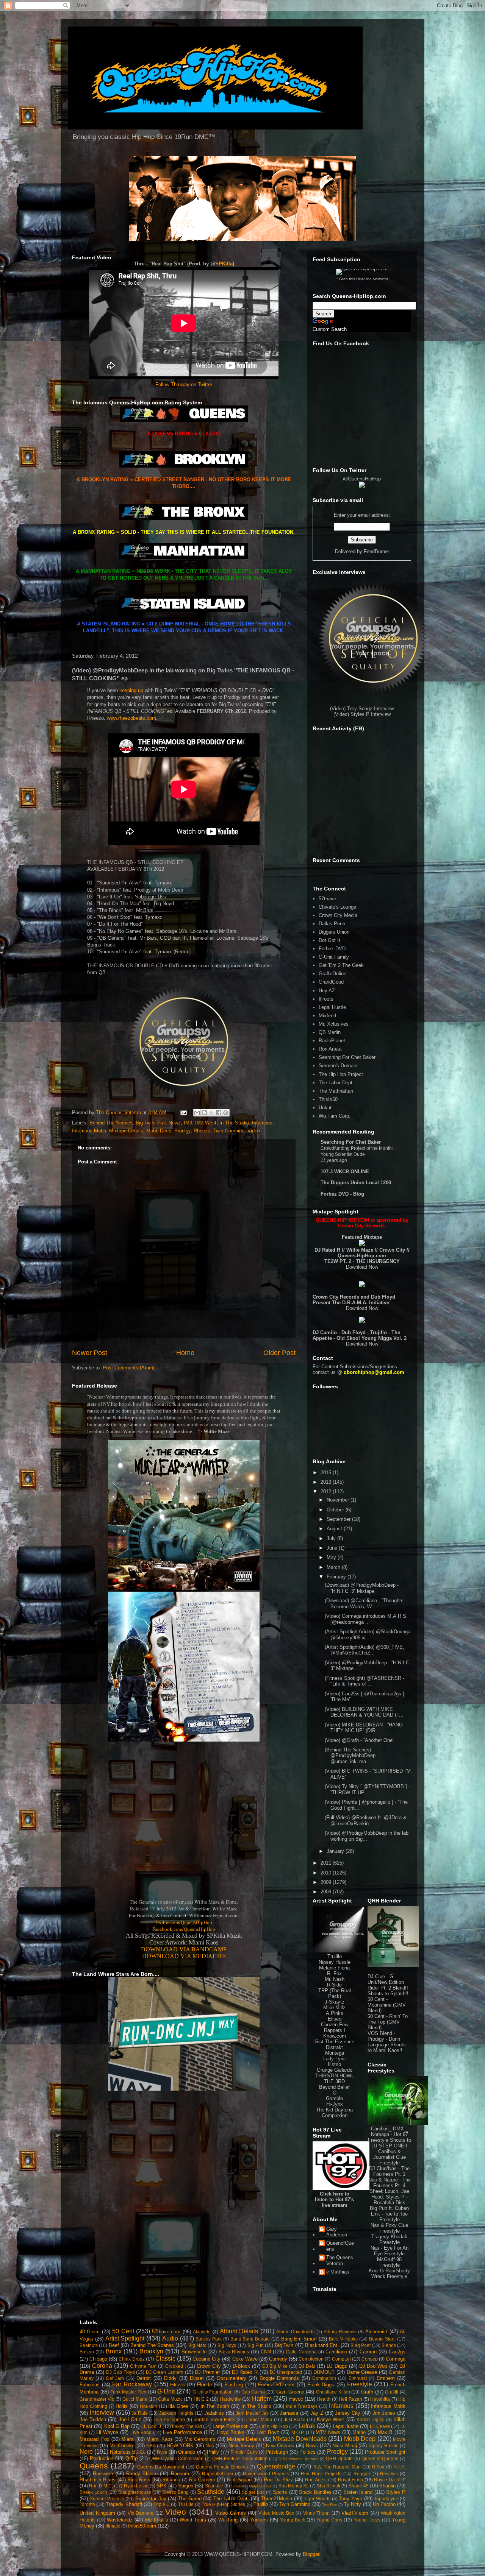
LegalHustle (346, 2426)
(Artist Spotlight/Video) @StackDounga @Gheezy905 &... (368, 1635)
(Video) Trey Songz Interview (362, 709)
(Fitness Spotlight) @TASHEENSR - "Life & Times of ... (365, 1681)
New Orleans (280, 2446)
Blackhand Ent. (322, 2345)
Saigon (186, 2486)
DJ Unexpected (286, 2372)
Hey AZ (327, 991)
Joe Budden (93, 2419)
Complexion (335, 2115)
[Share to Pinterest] (226, 1113)
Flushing (234, 2385)
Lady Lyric (335, 2059)
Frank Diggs (321, 2385)
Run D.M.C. (101, 2486)
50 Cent (123, 2331)
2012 (327, 1491)
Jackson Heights (176, 2413)
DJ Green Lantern (165, 2372)
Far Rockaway (132, 2384)
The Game (190, 2499)
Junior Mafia (259, 2419)
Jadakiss (214, 2413)
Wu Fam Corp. (335, 1116)
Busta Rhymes (234, 2352)
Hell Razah (350, 2399)
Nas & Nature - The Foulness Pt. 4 (390, 2183)
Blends (389, 2345)
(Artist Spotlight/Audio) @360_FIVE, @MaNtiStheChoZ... (365, 1650)
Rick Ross (139, 2480)
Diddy (170, 2378)
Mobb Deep (159, 1131)
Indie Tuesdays (302, 2406)
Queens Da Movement (161, 2467)
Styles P (396, 2492)
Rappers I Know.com (335, 2033)
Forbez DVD (332, 949)
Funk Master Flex (128, 2392)
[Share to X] (211, 1113)
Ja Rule (140, 2413)
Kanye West (330, 2419)
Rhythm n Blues (98, 2480)
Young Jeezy (367, 2520)
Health (324, 2399)
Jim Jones (384, 2413)
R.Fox (378, 2467)
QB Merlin (330, 1032)
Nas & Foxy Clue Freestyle (389, 2228)
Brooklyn (151, 2351)
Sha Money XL (294, 2486)
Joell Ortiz (130, 2419)
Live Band (141, 2432)
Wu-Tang (228, 2520)
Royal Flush (350, 2480)
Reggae (362, 2474)
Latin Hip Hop (274, 2426)
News (312, 2446)
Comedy (278, 2359)
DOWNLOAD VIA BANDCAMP (184, 1949)
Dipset (197, 2378)
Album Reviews (340, 2332)
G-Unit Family (334, 957)
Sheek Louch (93, 2492)
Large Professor (230, 2426)
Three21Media (277, 2499)
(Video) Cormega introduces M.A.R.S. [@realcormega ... (366, 1619)
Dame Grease (362, 2372)
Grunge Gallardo (335, 2070)
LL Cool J (151, 2426)
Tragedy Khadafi (124, 2504)
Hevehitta (380, 2399)
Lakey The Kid (187, 2426)
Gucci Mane (135, 2399)
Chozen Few (335, 2025)
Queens (94, 2466)
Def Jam (115, 2378)
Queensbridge (276, 2466)
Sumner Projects (107, 2499)
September (339, 1519)
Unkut (325, 1108)
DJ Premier (207, 2372)
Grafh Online (332, 974)
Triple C (162, 2504)
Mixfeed (327, 1016)
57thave (327, 899)
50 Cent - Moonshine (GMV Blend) (387, 2005)
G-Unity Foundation (213, 2392)
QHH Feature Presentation (240, 2458)
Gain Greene (290, 2392)
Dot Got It (329, 940)
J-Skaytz (335, 2002)
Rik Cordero (202, 2480)
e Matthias (338, 2272)
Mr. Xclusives (334, 1024)
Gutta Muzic (170, 2399)
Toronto (87, 2504)
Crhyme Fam (143, 2366)
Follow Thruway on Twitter (184, 384)
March (334, 1567)
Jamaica (289, 2413)
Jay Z (317, 2413)
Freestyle (360, 2384)
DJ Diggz (337, 2366)
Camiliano (336, 2352)
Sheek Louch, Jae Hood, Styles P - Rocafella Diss (389, 2197)
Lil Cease (380, 2426)
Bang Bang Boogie (250, 2339)
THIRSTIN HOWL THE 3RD (335, 2079)
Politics (307, 2452)
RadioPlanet (332, 1041)
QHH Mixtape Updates (298, 2459)
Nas (210, 2446)
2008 (327, 1892)
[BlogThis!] (204, 1113)
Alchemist (376, 2332)
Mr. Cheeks (122, 2446)
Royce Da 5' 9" (390, 2480)
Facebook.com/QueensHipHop (184, 1929)
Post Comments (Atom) (129, 1368)
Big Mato (197, 2345)
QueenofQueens (340, 2246)
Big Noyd (227, 2345)
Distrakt (334, 2047)
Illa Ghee (178, 2406)
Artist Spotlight (125, 2338)
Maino (359, 2432)
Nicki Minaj (344, 2446)
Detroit (144, 2378)
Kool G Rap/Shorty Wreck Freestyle (389, 2273)
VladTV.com (355, 2513)
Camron (368, 2352)
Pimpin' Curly (244, 2452)
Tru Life (186, 2504)
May (332, 1557)
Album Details (239, 2331)
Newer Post (90, 1353)
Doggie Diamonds (279, 2378)
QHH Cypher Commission (176, 2458)
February (337, 1577)
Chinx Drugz (131, 2359)
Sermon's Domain (338, 1066)
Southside (211, 2492)
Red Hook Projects (321, 2474)
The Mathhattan (336, 1091)
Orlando (187, 2452)
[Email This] (197, 1113)
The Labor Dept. (336, 1083)
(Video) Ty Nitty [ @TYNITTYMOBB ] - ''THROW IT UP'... (367, 1789)
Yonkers (259, 2520)
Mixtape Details (126, 1131)
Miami (128, 2439)
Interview (102, 2413)
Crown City (209, 2366)
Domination (324, 2378)
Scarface (214, 2486)
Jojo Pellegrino (169, 2419)
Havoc (296, 2399)
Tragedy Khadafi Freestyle (389, 2239)
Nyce (162, 2452)
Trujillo (335, 1956)
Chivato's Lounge (337, 907)
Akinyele (202, 2332)
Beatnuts (89, 2345)
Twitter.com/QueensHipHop (184, 1922)
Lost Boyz (268, 2432)
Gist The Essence (334, 2042)
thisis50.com (142, 2526)
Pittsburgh (277, 2452)
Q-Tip (131, 2458)
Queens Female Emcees (222, 2467)
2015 (327, 1473)
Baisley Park (209, 2339)
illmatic (113, 2526)
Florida (204, 2385)
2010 (327, 1873)
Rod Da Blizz (278, 2480)
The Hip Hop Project (341, 1074)
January (336, 1851)
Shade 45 (359, 2486)
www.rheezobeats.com (131, 718)
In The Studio (234, 1123)
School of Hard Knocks (251, 2486)
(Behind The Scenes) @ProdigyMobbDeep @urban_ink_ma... (350, 1756)
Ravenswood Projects (266, 2474)
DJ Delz (307, 2366)
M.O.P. (298, 2432)
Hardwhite (230, 2399)
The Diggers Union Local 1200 (356, 1183)
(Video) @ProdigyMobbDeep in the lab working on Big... (367, 1836)
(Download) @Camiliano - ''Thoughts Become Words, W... (364, 1604)
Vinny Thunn (317, 2513)
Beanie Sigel (383, 2339)
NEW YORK (180, 2446)
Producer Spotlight (385, 2452)
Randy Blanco (142, 2474)
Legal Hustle (332, 1007)
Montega (335, 2053)
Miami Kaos (159, 2439)
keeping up (131, 690)
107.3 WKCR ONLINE (345, 1172)
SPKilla (224, 264)
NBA (151, 2446)
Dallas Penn (332, 924)
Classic (165, 2358)
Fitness (178, 2385)
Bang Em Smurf (299, 2339)
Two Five (330, 2505)
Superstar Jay (151, 2499)
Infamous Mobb (89, 1131)
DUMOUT (324, 2372)
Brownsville (194, 2352)
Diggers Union (334, 932)
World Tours (193, 2520)
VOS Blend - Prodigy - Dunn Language (384, 2039)
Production (102, 2458)
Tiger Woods (317, 2499)
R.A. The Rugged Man (337, 2467)
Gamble (334, 2098)
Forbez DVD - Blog (342, 1194)
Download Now (362, 1267)
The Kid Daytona (334, 2110)
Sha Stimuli (329, 2486)
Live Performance (182, 2432)
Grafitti (392, 2392)
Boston (87, 2352)
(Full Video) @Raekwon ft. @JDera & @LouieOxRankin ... (366, 1821)
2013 (327, 1482)
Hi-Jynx (335, 2104)
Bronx (114, 2351)
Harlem (262, 2399)
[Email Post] (183, 1113)
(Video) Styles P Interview (362, 714)
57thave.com (166, 2332)
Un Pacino (384, 2504)
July (332, 1538)
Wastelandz (120, 2520)
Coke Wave (245, 2359)
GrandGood (331, 982)
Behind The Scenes (111, 1123)
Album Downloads (295, 2332)
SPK (162, 2486)
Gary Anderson (337, 2232)
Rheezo (202, 1131)
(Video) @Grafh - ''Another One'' (359, 1740)
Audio (170, 2338)
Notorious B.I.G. (128, 2452)
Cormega (396, 2359)
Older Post (279, 1353)
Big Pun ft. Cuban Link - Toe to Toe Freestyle (389, 2214)
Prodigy (182, 1131)
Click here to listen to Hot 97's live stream (334, 2199)
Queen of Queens (380, 2458)
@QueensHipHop (362, 479)
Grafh (367, 2392)
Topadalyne (386, 2499)
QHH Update (339, 2458)
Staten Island (358, 2492)
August (335, 1529)
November (339, 1500)
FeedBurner (376, 551)
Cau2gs (397, 2352)
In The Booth (215, 2406)
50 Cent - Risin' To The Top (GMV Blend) (388, 2022)
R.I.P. (399, 2467)
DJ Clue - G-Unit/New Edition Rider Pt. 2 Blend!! (388, 1982)
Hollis (122, 2406)
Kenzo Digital (371, 2419)
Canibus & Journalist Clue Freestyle (390, 2157)
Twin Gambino (229, 1131)
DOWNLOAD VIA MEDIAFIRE (184, 1956)
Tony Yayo (350, 2499)
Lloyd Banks (231, 2432)
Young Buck (293, 2520)
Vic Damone (141, 2513)
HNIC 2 (201, 2399)
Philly (213, 2452)
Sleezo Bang (176, 2492)
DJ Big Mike (275, 2366)
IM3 (188, 1123)
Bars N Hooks (343, 2339)
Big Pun (256, 2345)
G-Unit (166, 2391)
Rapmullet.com (217, 2474)
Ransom (180, 2474)
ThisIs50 (328, 1099)
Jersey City (348, 2413)
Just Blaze (295, 2419)
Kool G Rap (117, 2426)
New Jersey (241, 2446)
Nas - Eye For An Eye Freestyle (390, 2251)
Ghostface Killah (333, 2392)
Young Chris (329, 2520)
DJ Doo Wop (373, 2366)
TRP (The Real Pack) (335, 1993)
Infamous (262, 1123)
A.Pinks (335, 2013)
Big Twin (145, 1123)
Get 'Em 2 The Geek (341, 965)
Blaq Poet (361, 2345)
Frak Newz (169, 1123)
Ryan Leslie (136, 2486)
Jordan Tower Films (214, 2419)
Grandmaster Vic (97, 2399)
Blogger (311, 2554)
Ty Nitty (353, 2504)
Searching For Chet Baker (347, 1057)
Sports (280, 2492)
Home (185, 1353)
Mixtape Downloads (300, 2439)
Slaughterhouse (135, 2492)
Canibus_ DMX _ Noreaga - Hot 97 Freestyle (388, 2134)
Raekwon (103, 2474)
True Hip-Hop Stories (223, 2504)
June (333, 1548)
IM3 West (206, 1123)
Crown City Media (338, 915)
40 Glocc (90, 2332)
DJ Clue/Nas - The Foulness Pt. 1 (389, 2171)
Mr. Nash (335, 1979)
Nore (86, 2452)
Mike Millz (334, 2008)
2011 (327, 1863)
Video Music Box (276, 2513)
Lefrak (307, 2426)
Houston (149, 2406)
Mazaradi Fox (95, 2439)
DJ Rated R (245, 2372)
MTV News (328, 2432)
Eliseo (335, 2019)
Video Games (231, 2513)
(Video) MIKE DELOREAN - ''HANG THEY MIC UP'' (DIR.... (364, 1728)
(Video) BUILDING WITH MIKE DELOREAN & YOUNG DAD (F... (364, 1712)
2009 (327, 1882)
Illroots (326, 999)
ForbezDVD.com (276, 2385)
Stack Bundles (315, 2492)
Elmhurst (358, 2378)
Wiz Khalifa (156, 2520)
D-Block (241, 2366)
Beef (114, 2345)
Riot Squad (239, 2480)
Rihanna (171, 2480)
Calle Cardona (301, 2352)
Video (254, 1131)
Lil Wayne (107, 2432)
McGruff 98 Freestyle (389, 2262)
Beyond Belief (334, 2087)
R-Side (334, 1985)
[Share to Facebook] (219, 1113)
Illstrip (334, 2064)
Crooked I (175, 2366)
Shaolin (387, 2486)
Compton (341, 2359)
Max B (385, 2432)
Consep (370, 2359)
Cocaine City (207, 2359)
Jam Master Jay (252, 2413)
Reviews (389, 2474)
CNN (266, 2352)
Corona (102, 2366)
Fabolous (90, 2385)
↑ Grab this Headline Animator (362, 279)
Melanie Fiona (334, 1968)
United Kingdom (97, 2513)
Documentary (232, 2378)
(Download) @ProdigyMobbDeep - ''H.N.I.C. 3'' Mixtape (362, 1588)
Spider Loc (253, 2492)
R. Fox (334, 1973)
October (336, 1510)
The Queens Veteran (340, 2260)
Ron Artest (330, 1049)
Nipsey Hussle (335, 1962)
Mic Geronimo (200, 2439)
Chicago (98, 2359)
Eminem (386, 2378)
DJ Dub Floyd (120, 2372)
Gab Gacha (253, 2392)
